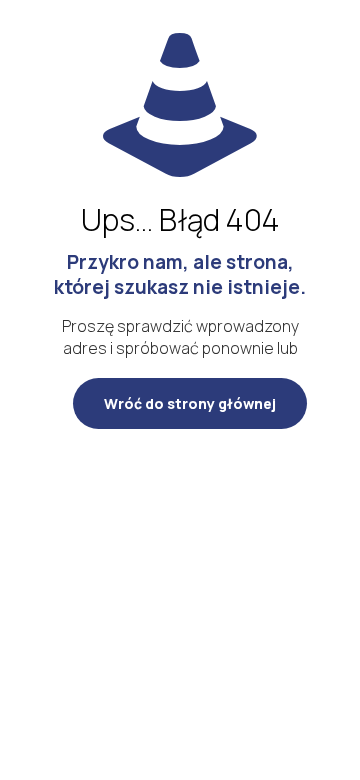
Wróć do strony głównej (190, 403)
